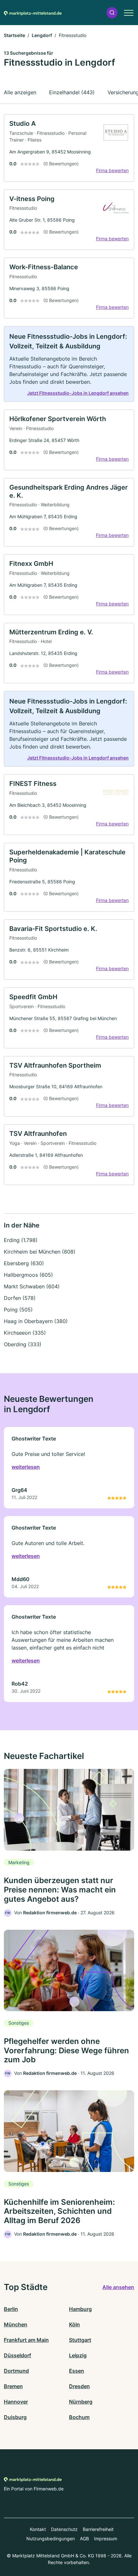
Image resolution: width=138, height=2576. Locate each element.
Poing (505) (18, 1310)
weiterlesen (26, 1467)
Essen (77, 2371)
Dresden (79, 2386)
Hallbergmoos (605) (28, 1275)
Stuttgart (80, 2340)
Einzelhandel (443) (72, 92)
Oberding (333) (23, 1344)
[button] (112, 13)
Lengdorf (42, 35)
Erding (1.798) (21, 1240)
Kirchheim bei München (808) (40, 1252)
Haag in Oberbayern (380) (36, 1321)
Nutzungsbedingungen (51, 2539)
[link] (69, 148)
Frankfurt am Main (26, 2340)
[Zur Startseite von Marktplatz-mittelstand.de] (33, 13)
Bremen (13, 2386)
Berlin (11, 2309)
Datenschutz (64, 2529)
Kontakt (38, 2529)
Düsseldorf (17, 2355)
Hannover (16, 2402)
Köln (74, 2324)
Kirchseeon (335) (25, 1333)
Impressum (106, 2539)
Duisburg (15, 2417)
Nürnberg (81, 2402)
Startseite (14, 35)
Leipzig (78, 2355)
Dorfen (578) (20, 1298)
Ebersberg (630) (24, 1263)
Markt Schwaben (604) (32, 1286)
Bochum (79, 2417)
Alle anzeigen (20, 92)
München (16, 2324)
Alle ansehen (118, 2287)
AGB (84, 2539)
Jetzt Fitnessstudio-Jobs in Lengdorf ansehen (78, 393)
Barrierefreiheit (98, 2529)
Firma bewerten (112, 170)
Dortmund (16, 2371)
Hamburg (80, 2309)
